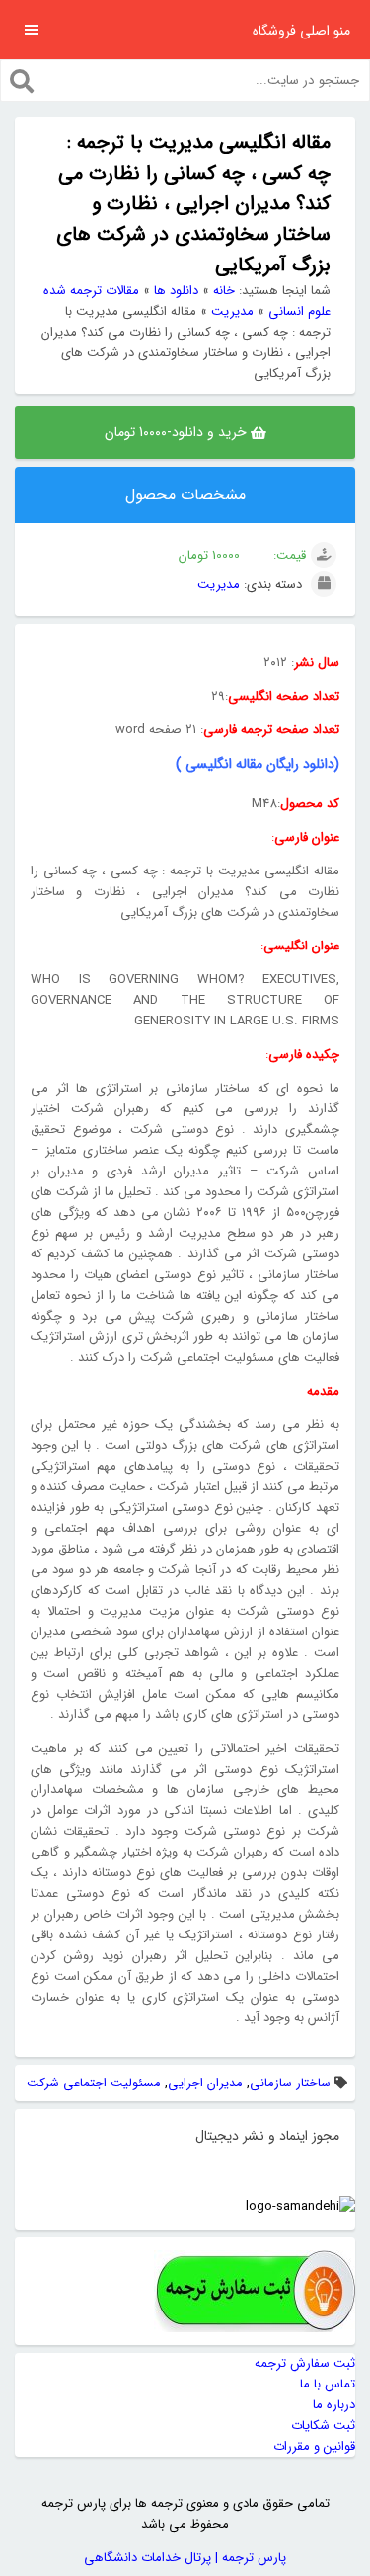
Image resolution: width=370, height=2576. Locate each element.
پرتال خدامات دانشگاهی (148, 2558)
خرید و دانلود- (178, 432)
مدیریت (232, 311)
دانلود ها (176, 291)
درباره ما (334, 2405)
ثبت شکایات (323, 2425)
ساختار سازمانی (290, 2083)
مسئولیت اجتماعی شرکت (94, 2083)
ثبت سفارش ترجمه (305, 2363)
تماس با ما (328, 2384)
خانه (224, 291)
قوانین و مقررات (314, 2446)
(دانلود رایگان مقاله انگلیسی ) (256, 764)
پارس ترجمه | (249, 2558)
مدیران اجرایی (205, 2083)
